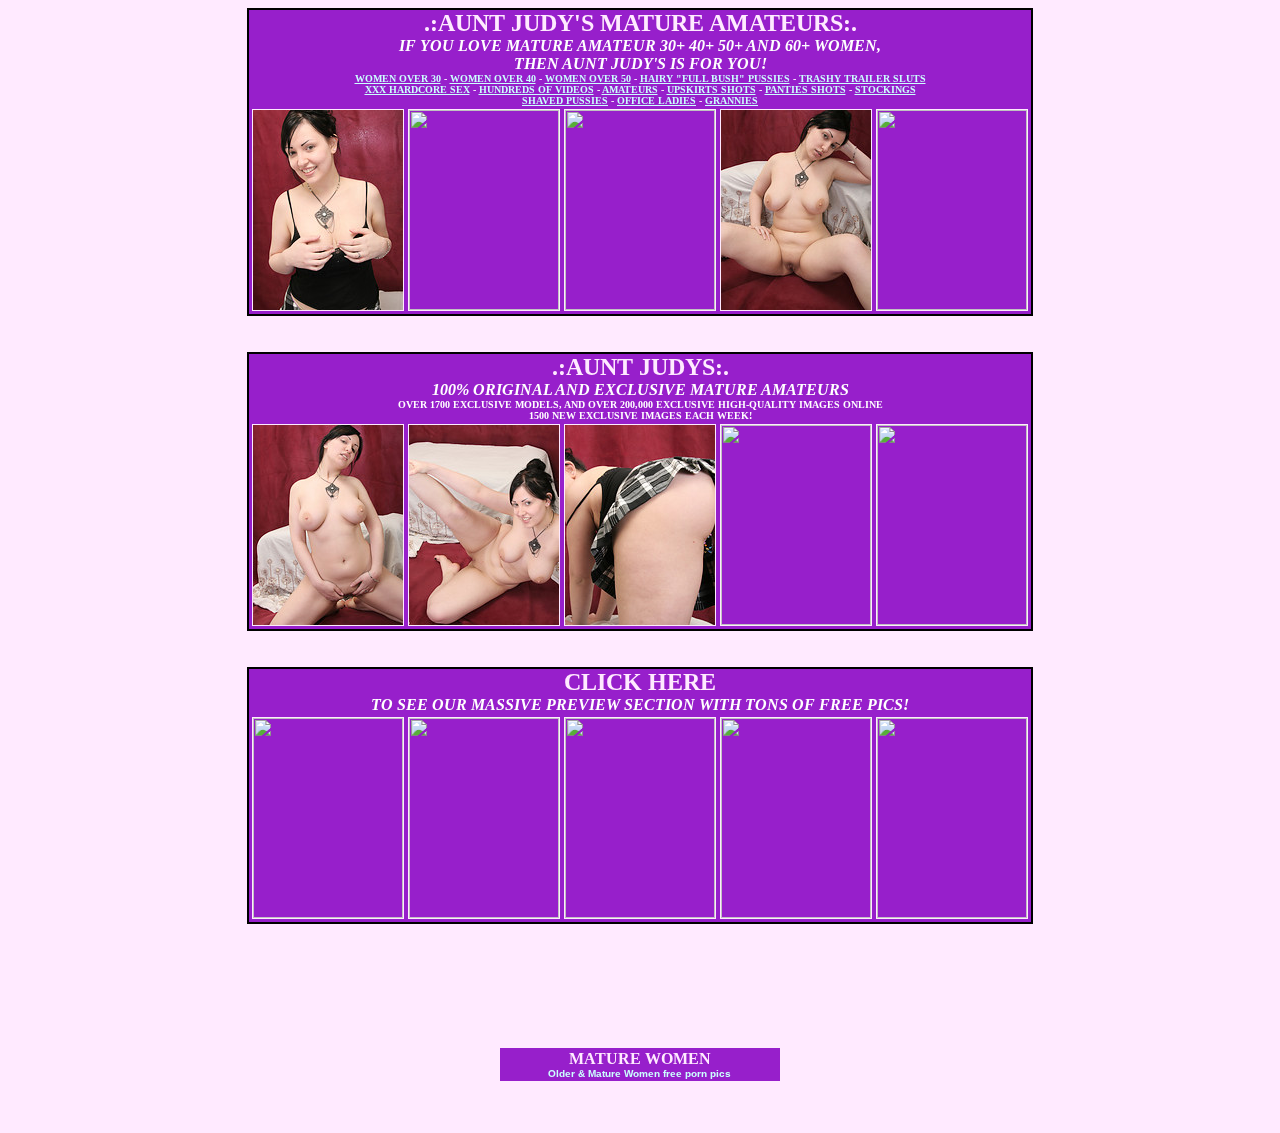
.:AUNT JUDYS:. (640, 367)
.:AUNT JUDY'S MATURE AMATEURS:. (640, 23)
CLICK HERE (640, 682)
